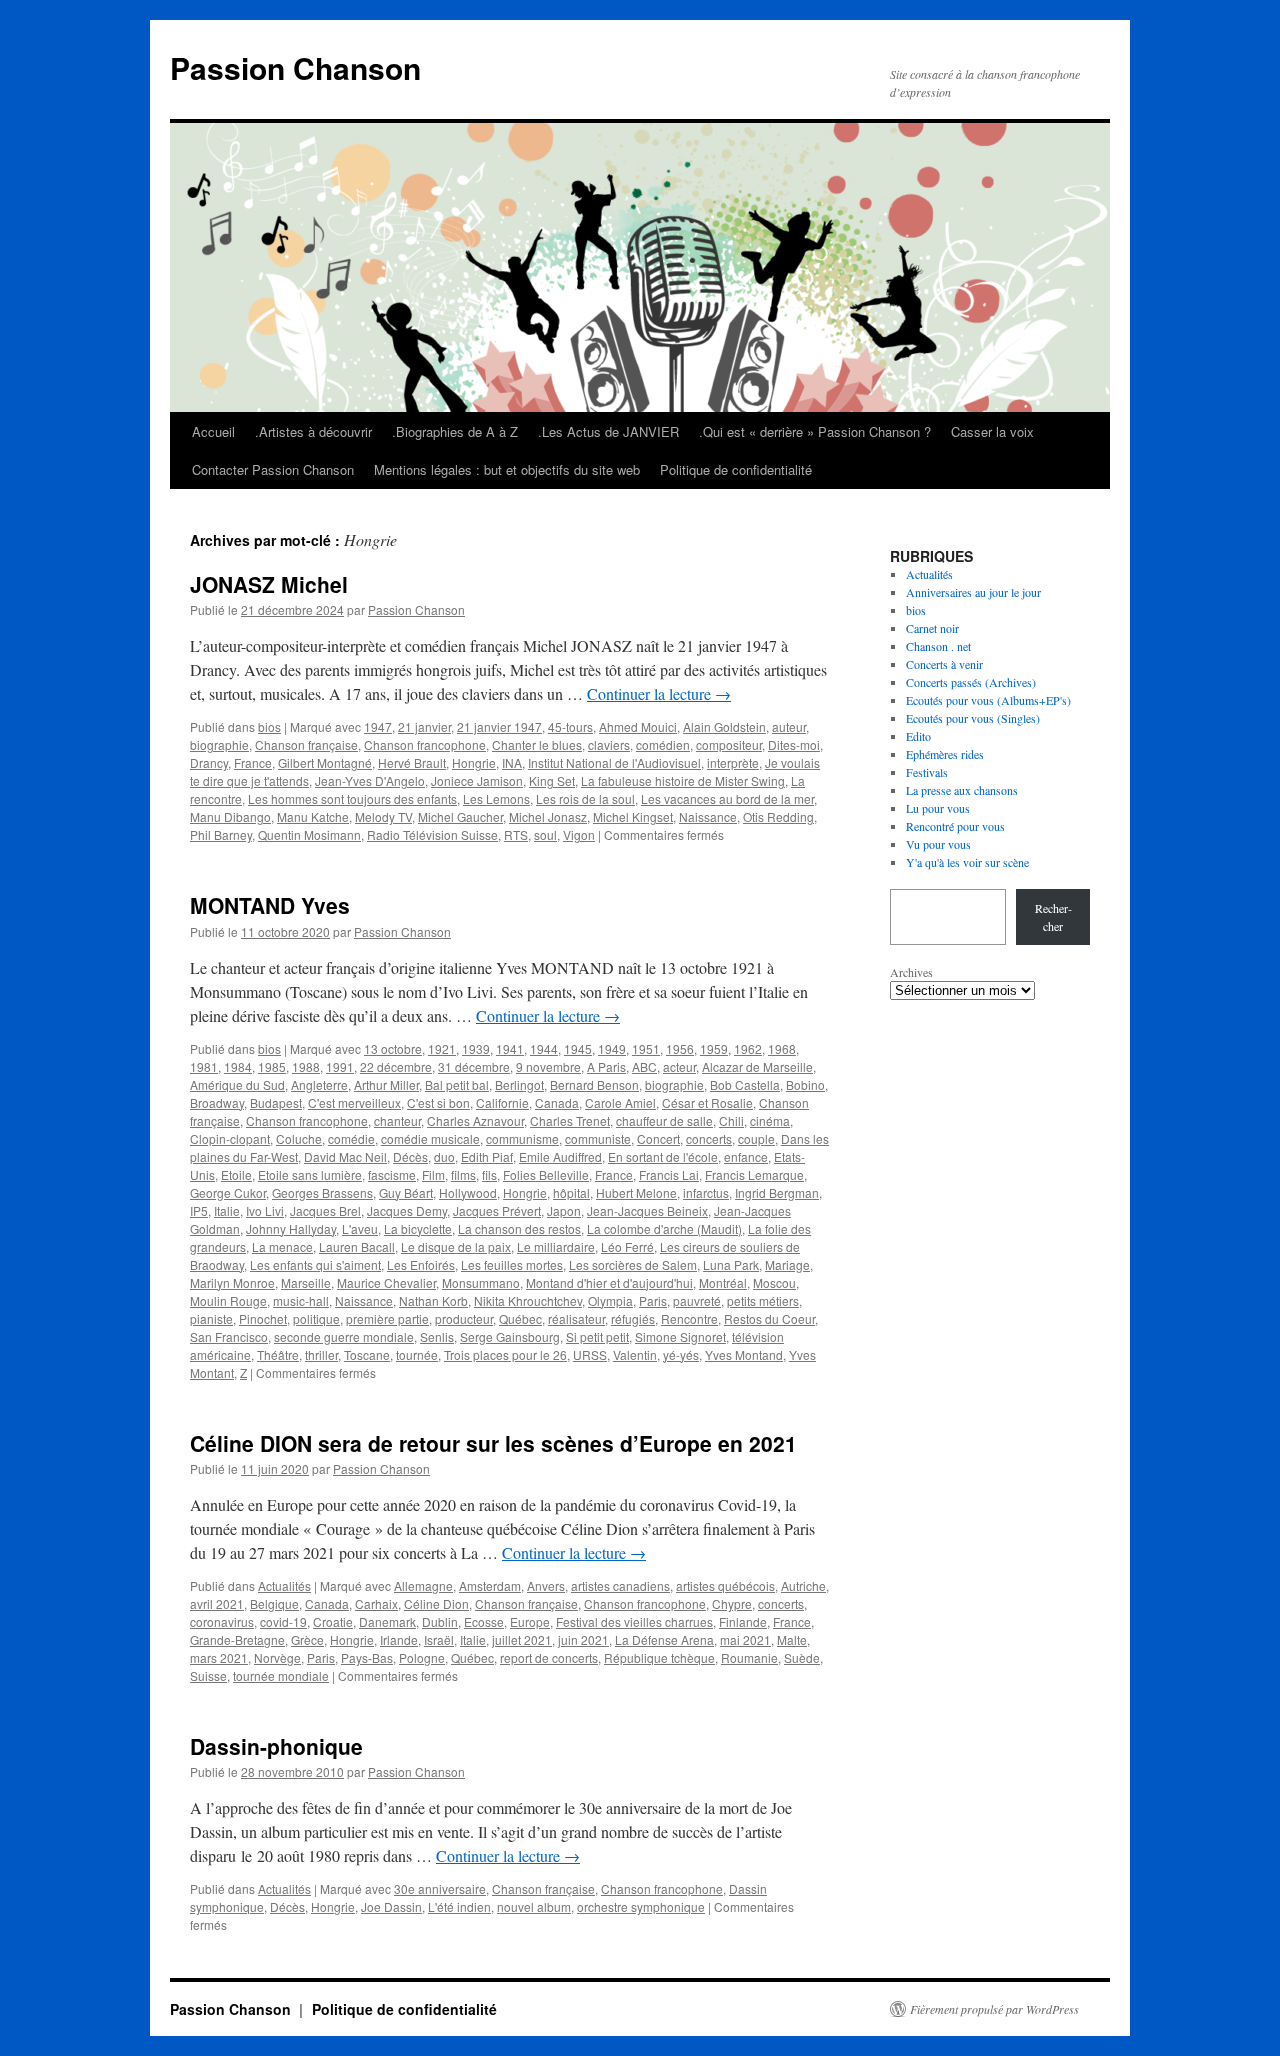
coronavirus (222, 1621)
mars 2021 (219, 1657)
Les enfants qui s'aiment (315, 1264)
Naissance (708, 816)
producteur (464, 1318)
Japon (564, 1210)
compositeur (729, 744)
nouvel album (534, 1906)
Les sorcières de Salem (633, 1264)
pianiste (211, 1318)
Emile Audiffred (560, 1156)
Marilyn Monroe (232, 1282)
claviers (609, 744)
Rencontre (689, 1318)
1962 (748, 1048)
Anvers (546, 1585)
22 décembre (396, 1066)
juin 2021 (583, 1639)
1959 (714, 1048)
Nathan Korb (433, 1300)
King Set (552, 780)
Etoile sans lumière (310, 1174)
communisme (522, 1138)
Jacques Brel (325, 1210)
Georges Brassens (322, 1192)
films (463, 1174)
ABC (644, 1066)
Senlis (437, 1336)
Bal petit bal (457, 1084)
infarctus (706, 1192)
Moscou (774, 1282)
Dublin (440, 1621)
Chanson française (306, 744)
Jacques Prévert (497, 1210)
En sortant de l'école (663, 1156)
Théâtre (278, 1354)
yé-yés (681, 1354)
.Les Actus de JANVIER (608, 431)
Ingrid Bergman (777, 1192)
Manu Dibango (230, 816)
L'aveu (360, 1228)
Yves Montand (744, 1354)
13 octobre (393, 1048)
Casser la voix (992, 431)
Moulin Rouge (228, 1300)
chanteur (397, 1120)
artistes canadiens (620, 1585)
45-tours (570, 726)
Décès (410, 1156)
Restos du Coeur (769, 1318)
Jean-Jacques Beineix (647, 1210)
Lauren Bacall (357, 1246)
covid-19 (283, 1621)
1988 (306, 1066)
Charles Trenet (570, 1120)
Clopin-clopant (230, 1138)
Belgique (274, 1603)
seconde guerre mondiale (344, 1336)
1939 (476, 1048)
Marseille (306, 1282)
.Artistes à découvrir (313, 431)
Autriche (803, 1585)
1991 (340, 1066)
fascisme (392, 1174)
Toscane (367, 1354)
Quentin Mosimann (309, 834)
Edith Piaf (487, 1156)
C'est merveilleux (354, 1102)
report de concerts (549, 1657)
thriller (321, 1354)
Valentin (635, 1354)
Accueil (213, 431)
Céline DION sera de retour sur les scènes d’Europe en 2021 (493, 1443)
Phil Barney (221, 834)
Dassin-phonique (276, 1746)
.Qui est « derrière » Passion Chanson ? (815, 431)
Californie (502, 1102)
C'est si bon (438, 1102)
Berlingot (519, 1084)
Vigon (579, 834)
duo (444, 1156)
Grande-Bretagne (237, 1639)
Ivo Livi (265, 1210)
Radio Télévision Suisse (432, 834)
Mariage (787, 1264)
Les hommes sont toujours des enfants (352, 798)
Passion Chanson (295, 67)
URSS (590, 1354)
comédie (351, 1138)
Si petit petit (597, 1336)
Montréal (723, 1282)
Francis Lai (669, 1174)
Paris (653, 1300)
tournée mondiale (281, 1675)
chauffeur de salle (664, 1120)
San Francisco (229, 1336)
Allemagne (423, 1585)
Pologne (422, 1657)
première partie (387, 1318)
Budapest (276, 1102)
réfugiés (633, 1318)
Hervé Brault (412, 762)
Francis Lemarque (754, 1174)
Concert (658, 1138)
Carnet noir (932, 628)
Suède (802, 1657)
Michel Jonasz (548, 816)
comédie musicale (430, 1138)
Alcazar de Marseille (757, 1066)
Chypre (732, 1603)
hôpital (571, 1192)
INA (512, 762)
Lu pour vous (938, 808)
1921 (442, 1048)
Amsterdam (490, 1585)
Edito (918, 736)
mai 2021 (745, 1639)
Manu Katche (313, 816)
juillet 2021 (522, 1639)
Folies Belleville (546, 1174)
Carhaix (376, 1603)
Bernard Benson (594, 1084)
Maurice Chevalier (386, 1282)
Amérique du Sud (237, 1084)
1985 (272, 1066)
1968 (782, 1048)
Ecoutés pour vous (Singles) (973, 718)
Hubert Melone (636, 1192)
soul (545, 834)
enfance (746, 1156)
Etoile (236, 1174)
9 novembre (548, 1066)
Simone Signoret (680, 1336)
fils (489, 1174)
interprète (733, 762)
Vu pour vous (938, 844)
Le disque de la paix (456, 1246)
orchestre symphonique (641, 1906)
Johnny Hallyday (291, 1228)
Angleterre (319, 1084)
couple (756, 1138)
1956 (680, 1048)
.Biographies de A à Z (455, 431)
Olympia (610, 1300)
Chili (731, 1120)
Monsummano (481, 1282)
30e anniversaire (440, 1888)
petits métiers (763, 1300)
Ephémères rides (945, 754)
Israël (439, 1639)
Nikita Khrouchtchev (528, 1300)
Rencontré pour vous (955, 826)
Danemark (387, 1621)
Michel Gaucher (460, 816)
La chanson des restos (519, 1228)
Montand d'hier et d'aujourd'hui (609, 1282)
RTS (516, 834)
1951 (646, 1048)
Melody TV (383, 816)
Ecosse (484, 1621)
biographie (219, 744)
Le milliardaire (556, 1246)
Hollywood (468, 1192)
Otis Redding (778, 816)
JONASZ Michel (269, 584)
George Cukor (228, 1192)
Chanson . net (938, 646)
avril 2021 (217, 1603)
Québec (520, 1318)
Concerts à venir (944, 664)
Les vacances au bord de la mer (727, 798)
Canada (557, 1102)
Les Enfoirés (421, 1264)
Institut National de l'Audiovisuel (614, 762)
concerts (709, 1138)
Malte (792, 1639)
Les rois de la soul (585, 798)
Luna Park (731, 1264)
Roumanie (749, 1657)
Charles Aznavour (475, 1120)
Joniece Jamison (477, 780)
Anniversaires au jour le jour (973, 592)
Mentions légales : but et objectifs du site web (507, 469)
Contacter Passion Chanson (273, 469)
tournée (417, 1354)
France (253, 762)
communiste (598, 1138)
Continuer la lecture (659, 693)
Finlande (743, 1621)
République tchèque (659, 1657)
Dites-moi (794, 744)
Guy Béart (406, 1192)
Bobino (805, 1084)
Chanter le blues (537, 744)
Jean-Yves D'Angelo (370, 780)
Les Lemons (496, 798)
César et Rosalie (707, 1102)
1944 (544, 1048)
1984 (238, 1066)
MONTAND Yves (270, 905)
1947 (378, 726)
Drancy (209, 762)
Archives (911, 972)
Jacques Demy (407, 1210)
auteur (789, 726)
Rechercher (1053, 917)
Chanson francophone (425, 744)
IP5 (199, 1210)
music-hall (301, 1300)
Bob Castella (745, 1084)
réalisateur (576, 1318)
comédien (663, 744)
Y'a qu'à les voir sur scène (967, 862)
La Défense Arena (664, 1639)
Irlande (399, 1639)
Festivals (927, 772)
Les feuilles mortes (512, 1264)
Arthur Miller (386, 1084)
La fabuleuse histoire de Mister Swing (683, 780)
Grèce (307, 1639)
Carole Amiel (620, 1102)
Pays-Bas (367, 1657)
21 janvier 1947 (499, 726)
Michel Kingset (633, 816)
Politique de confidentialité (736, 469)
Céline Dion (436, 1603)
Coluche (299, 1138)
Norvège (277, 1657)
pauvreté (697, 1300)
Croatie (333, 1621)
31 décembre (474, 1066)
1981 (204, 1066)
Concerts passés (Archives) (971, 682)
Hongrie (474, 762)
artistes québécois (725, 1585)
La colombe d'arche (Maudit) (664, 1228)
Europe (530, 1621)
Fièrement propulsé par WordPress (994, 2009)
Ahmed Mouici (638, 726)
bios (269, 726)
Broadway (217, 1102)
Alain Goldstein (724, 726)
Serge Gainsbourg (510, 1336)
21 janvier (424, 726)
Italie (227, 1210)
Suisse (208, 1675)
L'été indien (459, 1906)
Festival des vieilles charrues (634, 1621)
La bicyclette (418, 1228)
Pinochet (263, 1318)
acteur (679, 1066)
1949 (612, 1048)
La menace (282, 1246)
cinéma (770, 1120)
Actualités (284, 1585)
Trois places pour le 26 (505, 1354)
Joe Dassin (391, 1906)
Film (433, 1174)
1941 (510, 1048)
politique (316, 1318)
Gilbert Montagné (325, 762)
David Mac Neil (345, 1156)
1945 (578, 1048)
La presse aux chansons (962, 790)
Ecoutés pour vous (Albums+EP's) (988, 700)
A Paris (606, 1066)
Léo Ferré (627, 1246)
